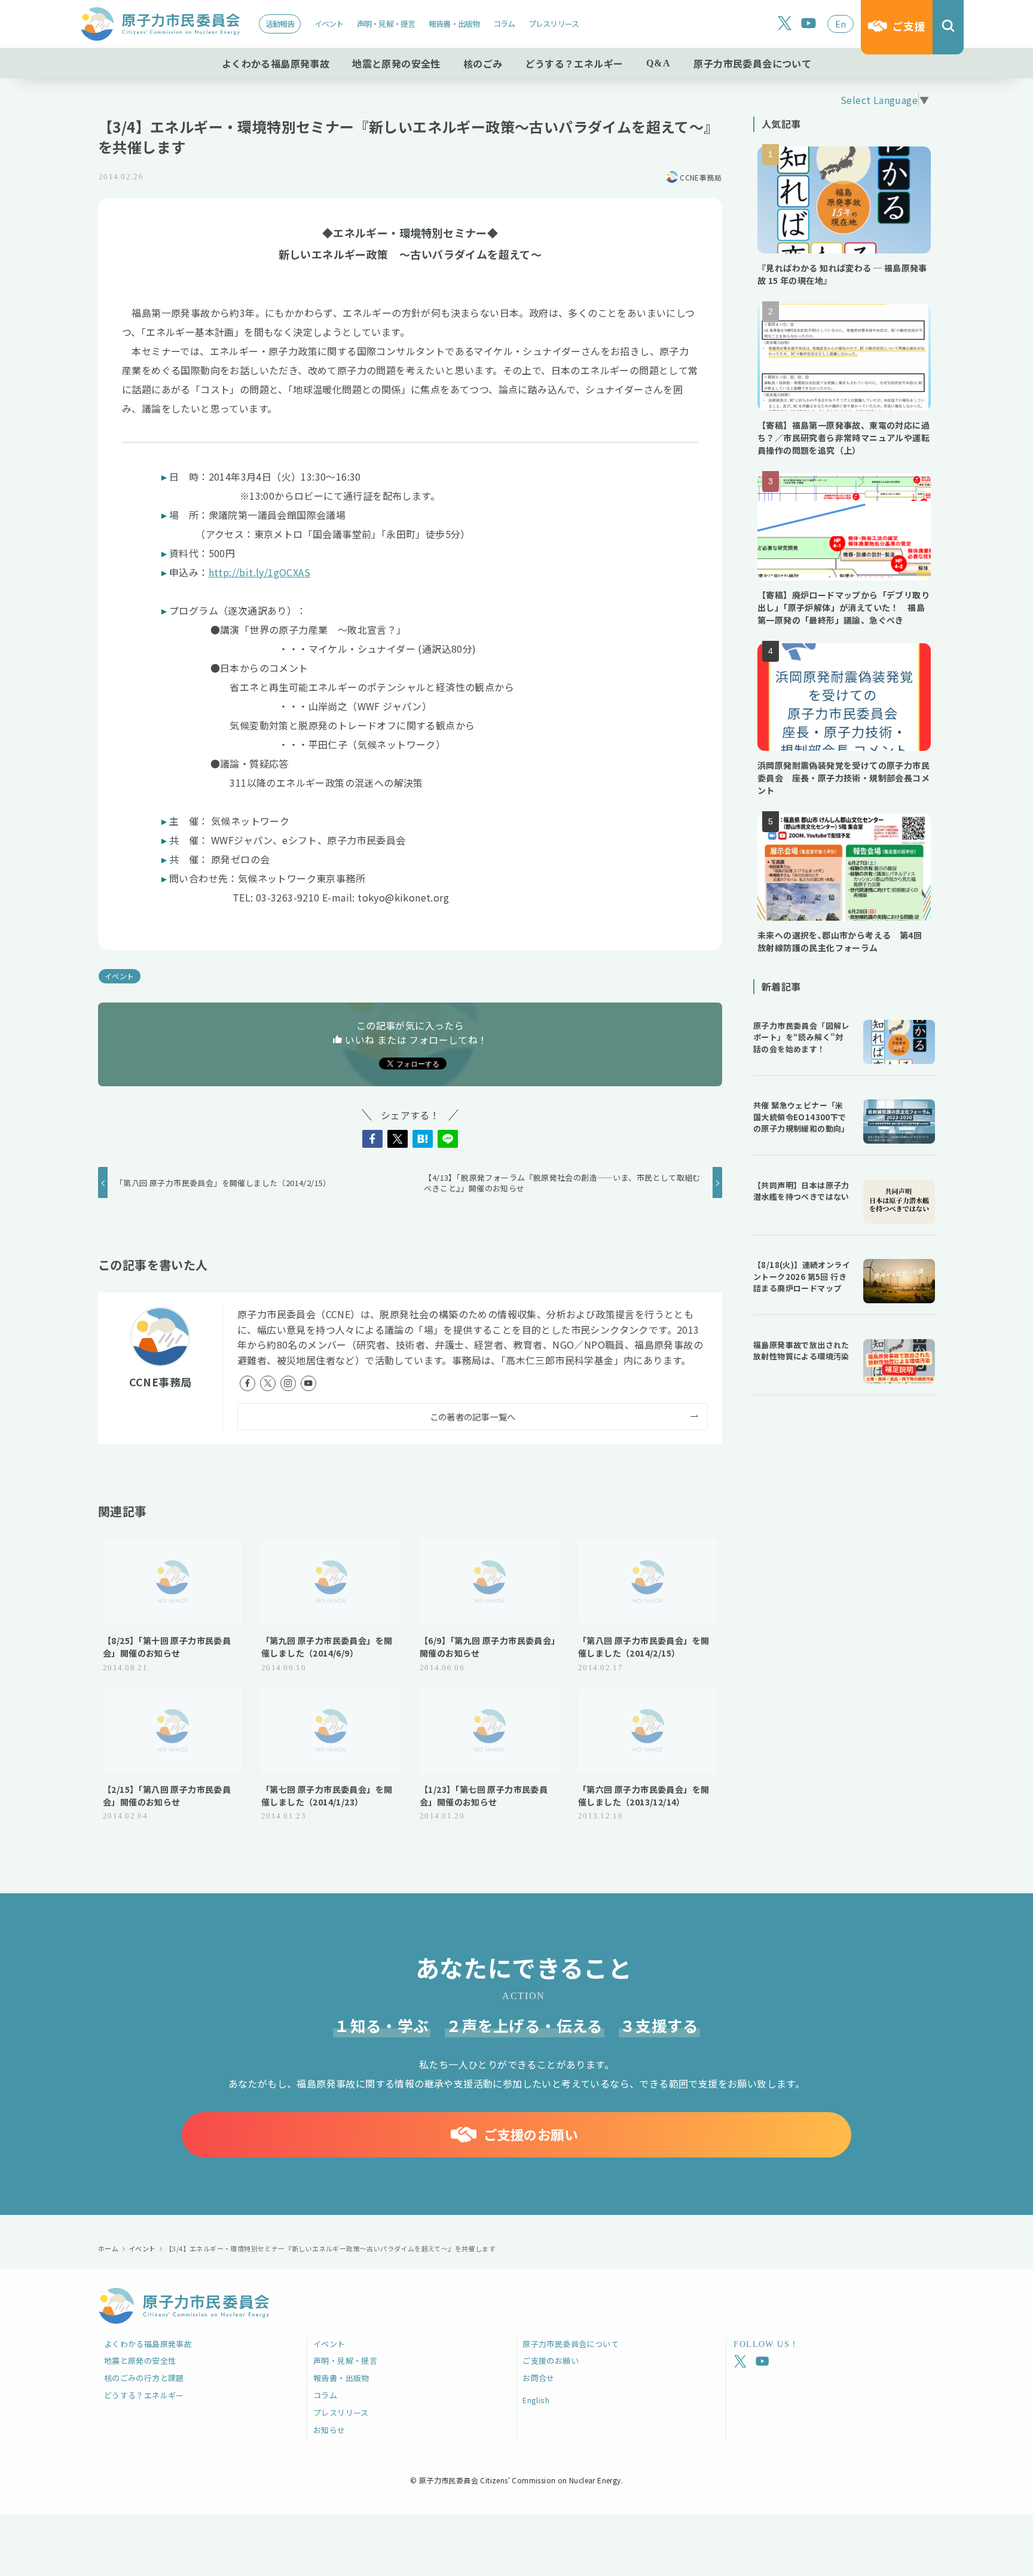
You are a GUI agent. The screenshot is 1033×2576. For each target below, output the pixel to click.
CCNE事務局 (161, 1382)
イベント (329, 24)
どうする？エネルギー (144, 2395)
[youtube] (809, 24)
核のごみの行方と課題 (144, 2378)
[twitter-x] (785, 24)
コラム (504, 24)
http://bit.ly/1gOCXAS (259, 572)
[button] (372, 1139)
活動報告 (280, 24)
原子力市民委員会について (571, 2344)
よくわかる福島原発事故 (148, 2344)
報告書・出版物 (454, 24)
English (536, 2400)
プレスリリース (554, 24)
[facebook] (247, 1383)
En (841, 24)
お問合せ (539, 2378)
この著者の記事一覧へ (473, 1417)
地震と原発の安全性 (140, 2360)
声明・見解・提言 (386, 24)
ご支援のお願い (551, 2360)
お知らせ (329, 2430)
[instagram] (288, 1383)
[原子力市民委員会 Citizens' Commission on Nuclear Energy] (160, 24)
